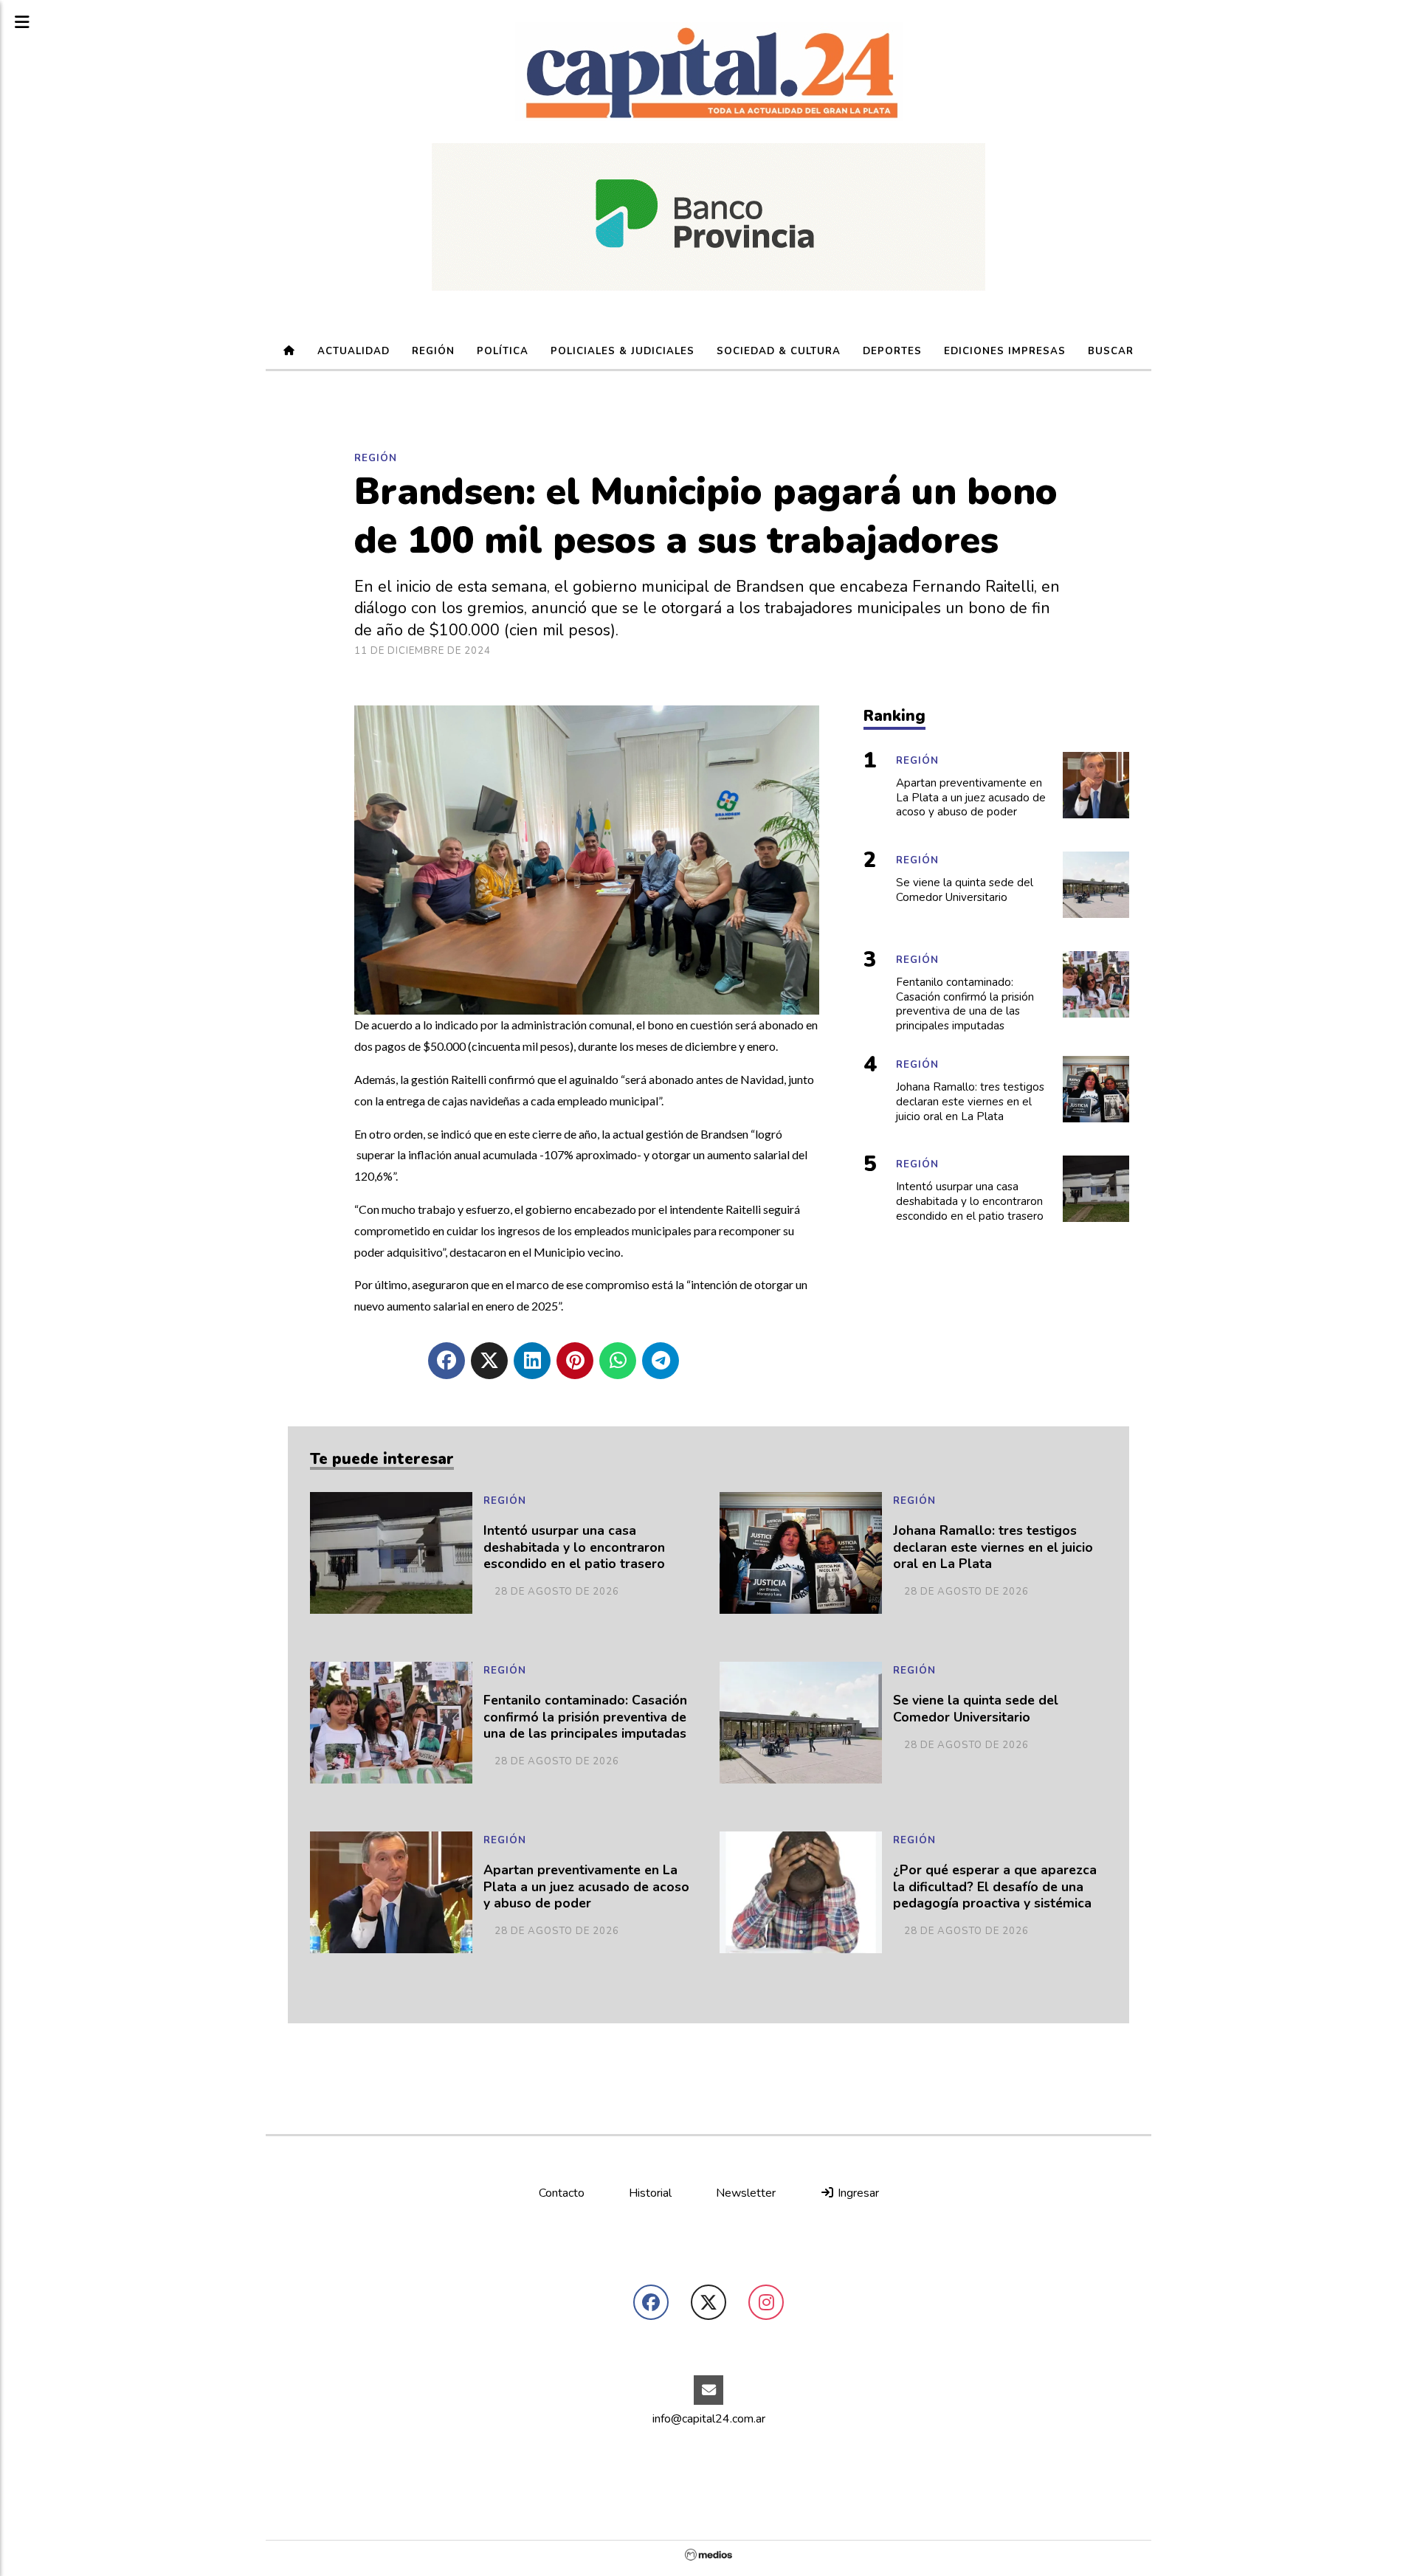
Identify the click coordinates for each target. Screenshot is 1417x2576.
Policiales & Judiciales (623, 351)
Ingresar (857, 2193)
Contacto (562, 2193)
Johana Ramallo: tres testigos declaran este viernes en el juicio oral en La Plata (993, 1548)
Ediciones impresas (1005, 351)
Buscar (1111, 351)
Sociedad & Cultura (779, 351)
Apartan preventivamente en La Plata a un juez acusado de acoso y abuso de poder (586, 1887)
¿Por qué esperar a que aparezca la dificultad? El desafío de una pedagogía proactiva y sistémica (995, 1887)
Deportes (892, 351)
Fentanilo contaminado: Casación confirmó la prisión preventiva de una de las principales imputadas (585, 1717)
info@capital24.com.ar (709, 2419)
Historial (650, 2193)
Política (503, 351)
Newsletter (746, 2193)
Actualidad (354, 351)
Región (433, 351)
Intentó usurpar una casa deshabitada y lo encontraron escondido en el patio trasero (574, 1548)
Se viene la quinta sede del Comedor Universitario (976, 1709)
